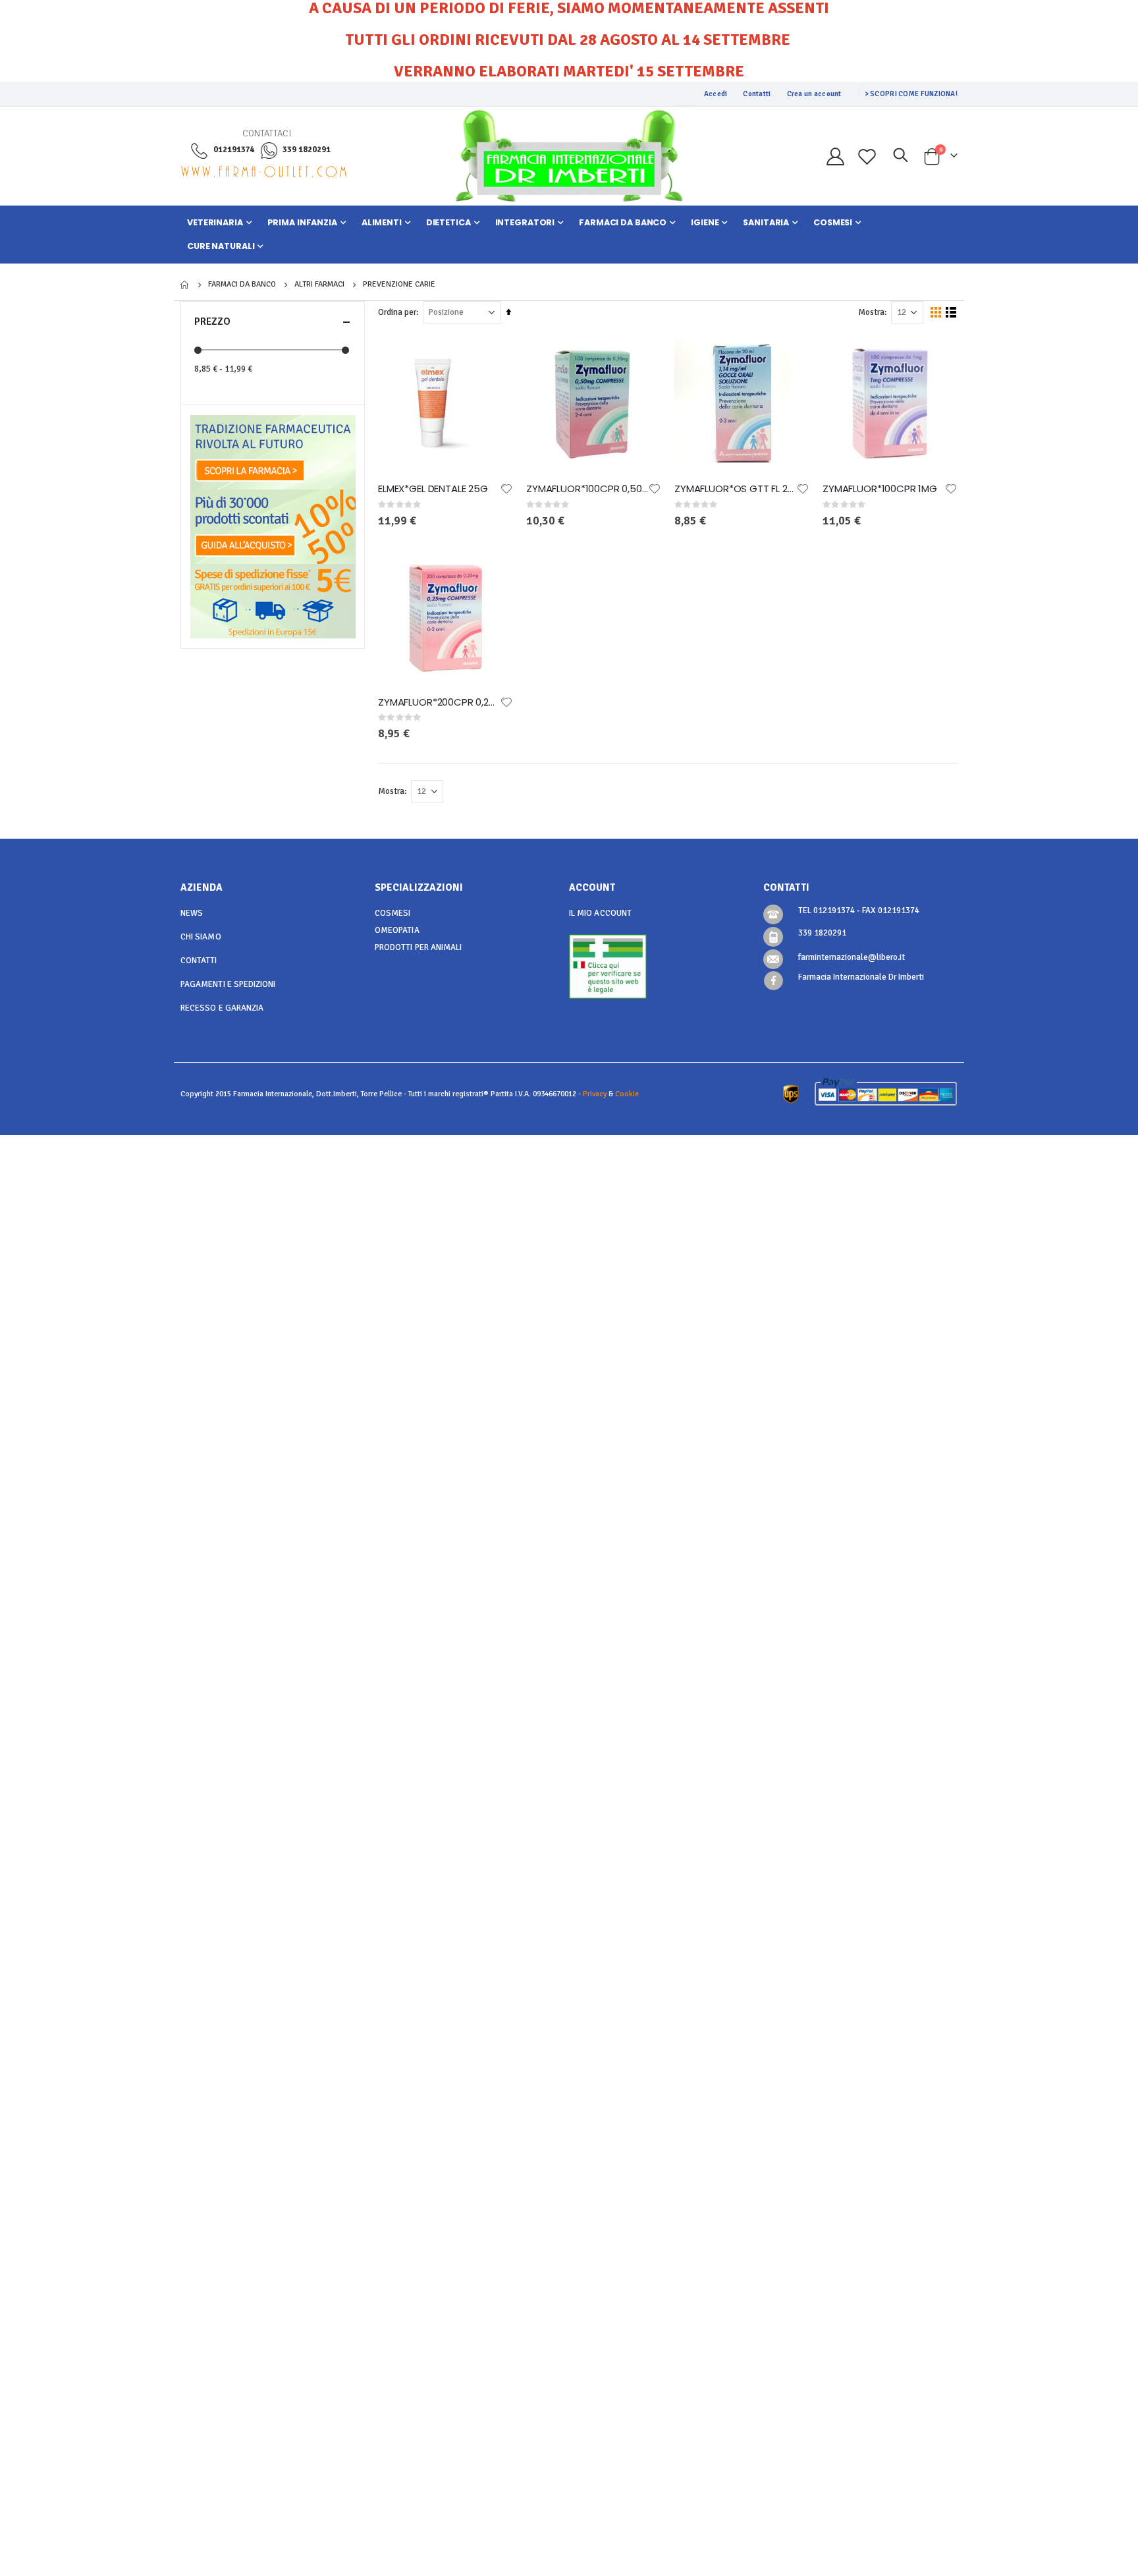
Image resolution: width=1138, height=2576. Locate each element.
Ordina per (397, 312)
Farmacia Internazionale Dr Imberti (861, 977)
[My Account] (835, 156)
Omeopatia (397, 930)
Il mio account (600, 913)
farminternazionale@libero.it (852, 957)
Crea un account (814, 94)
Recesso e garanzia (222, 1008)
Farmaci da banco (242, 285)
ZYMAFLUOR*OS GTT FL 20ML (735, 489)
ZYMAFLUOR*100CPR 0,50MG (587, 489)
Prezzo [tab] (212, 322)
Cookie (627, 1094)
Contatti (757, 94)
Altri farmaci (319, 285)
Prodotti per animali (418, 947)
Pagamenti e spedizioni (228, 984)
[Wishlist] (867, 156)
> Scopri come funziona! (911, 94)
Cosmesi (393, 913)
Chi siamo (201, 937)
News (192, 913)
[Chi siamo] (273, 452)
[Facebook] (773, 981)
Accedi (716, 94)
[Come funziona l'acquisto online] (273, 526)
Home (185, 285)
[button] (506, 489)
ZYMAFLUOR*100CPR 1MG (880, 489)
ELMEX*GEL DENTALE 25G (433, 489)
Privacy (595, 1094)
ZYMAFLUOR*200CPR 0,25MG (439, 702)
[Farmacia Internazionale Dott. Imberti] (569, 156)
